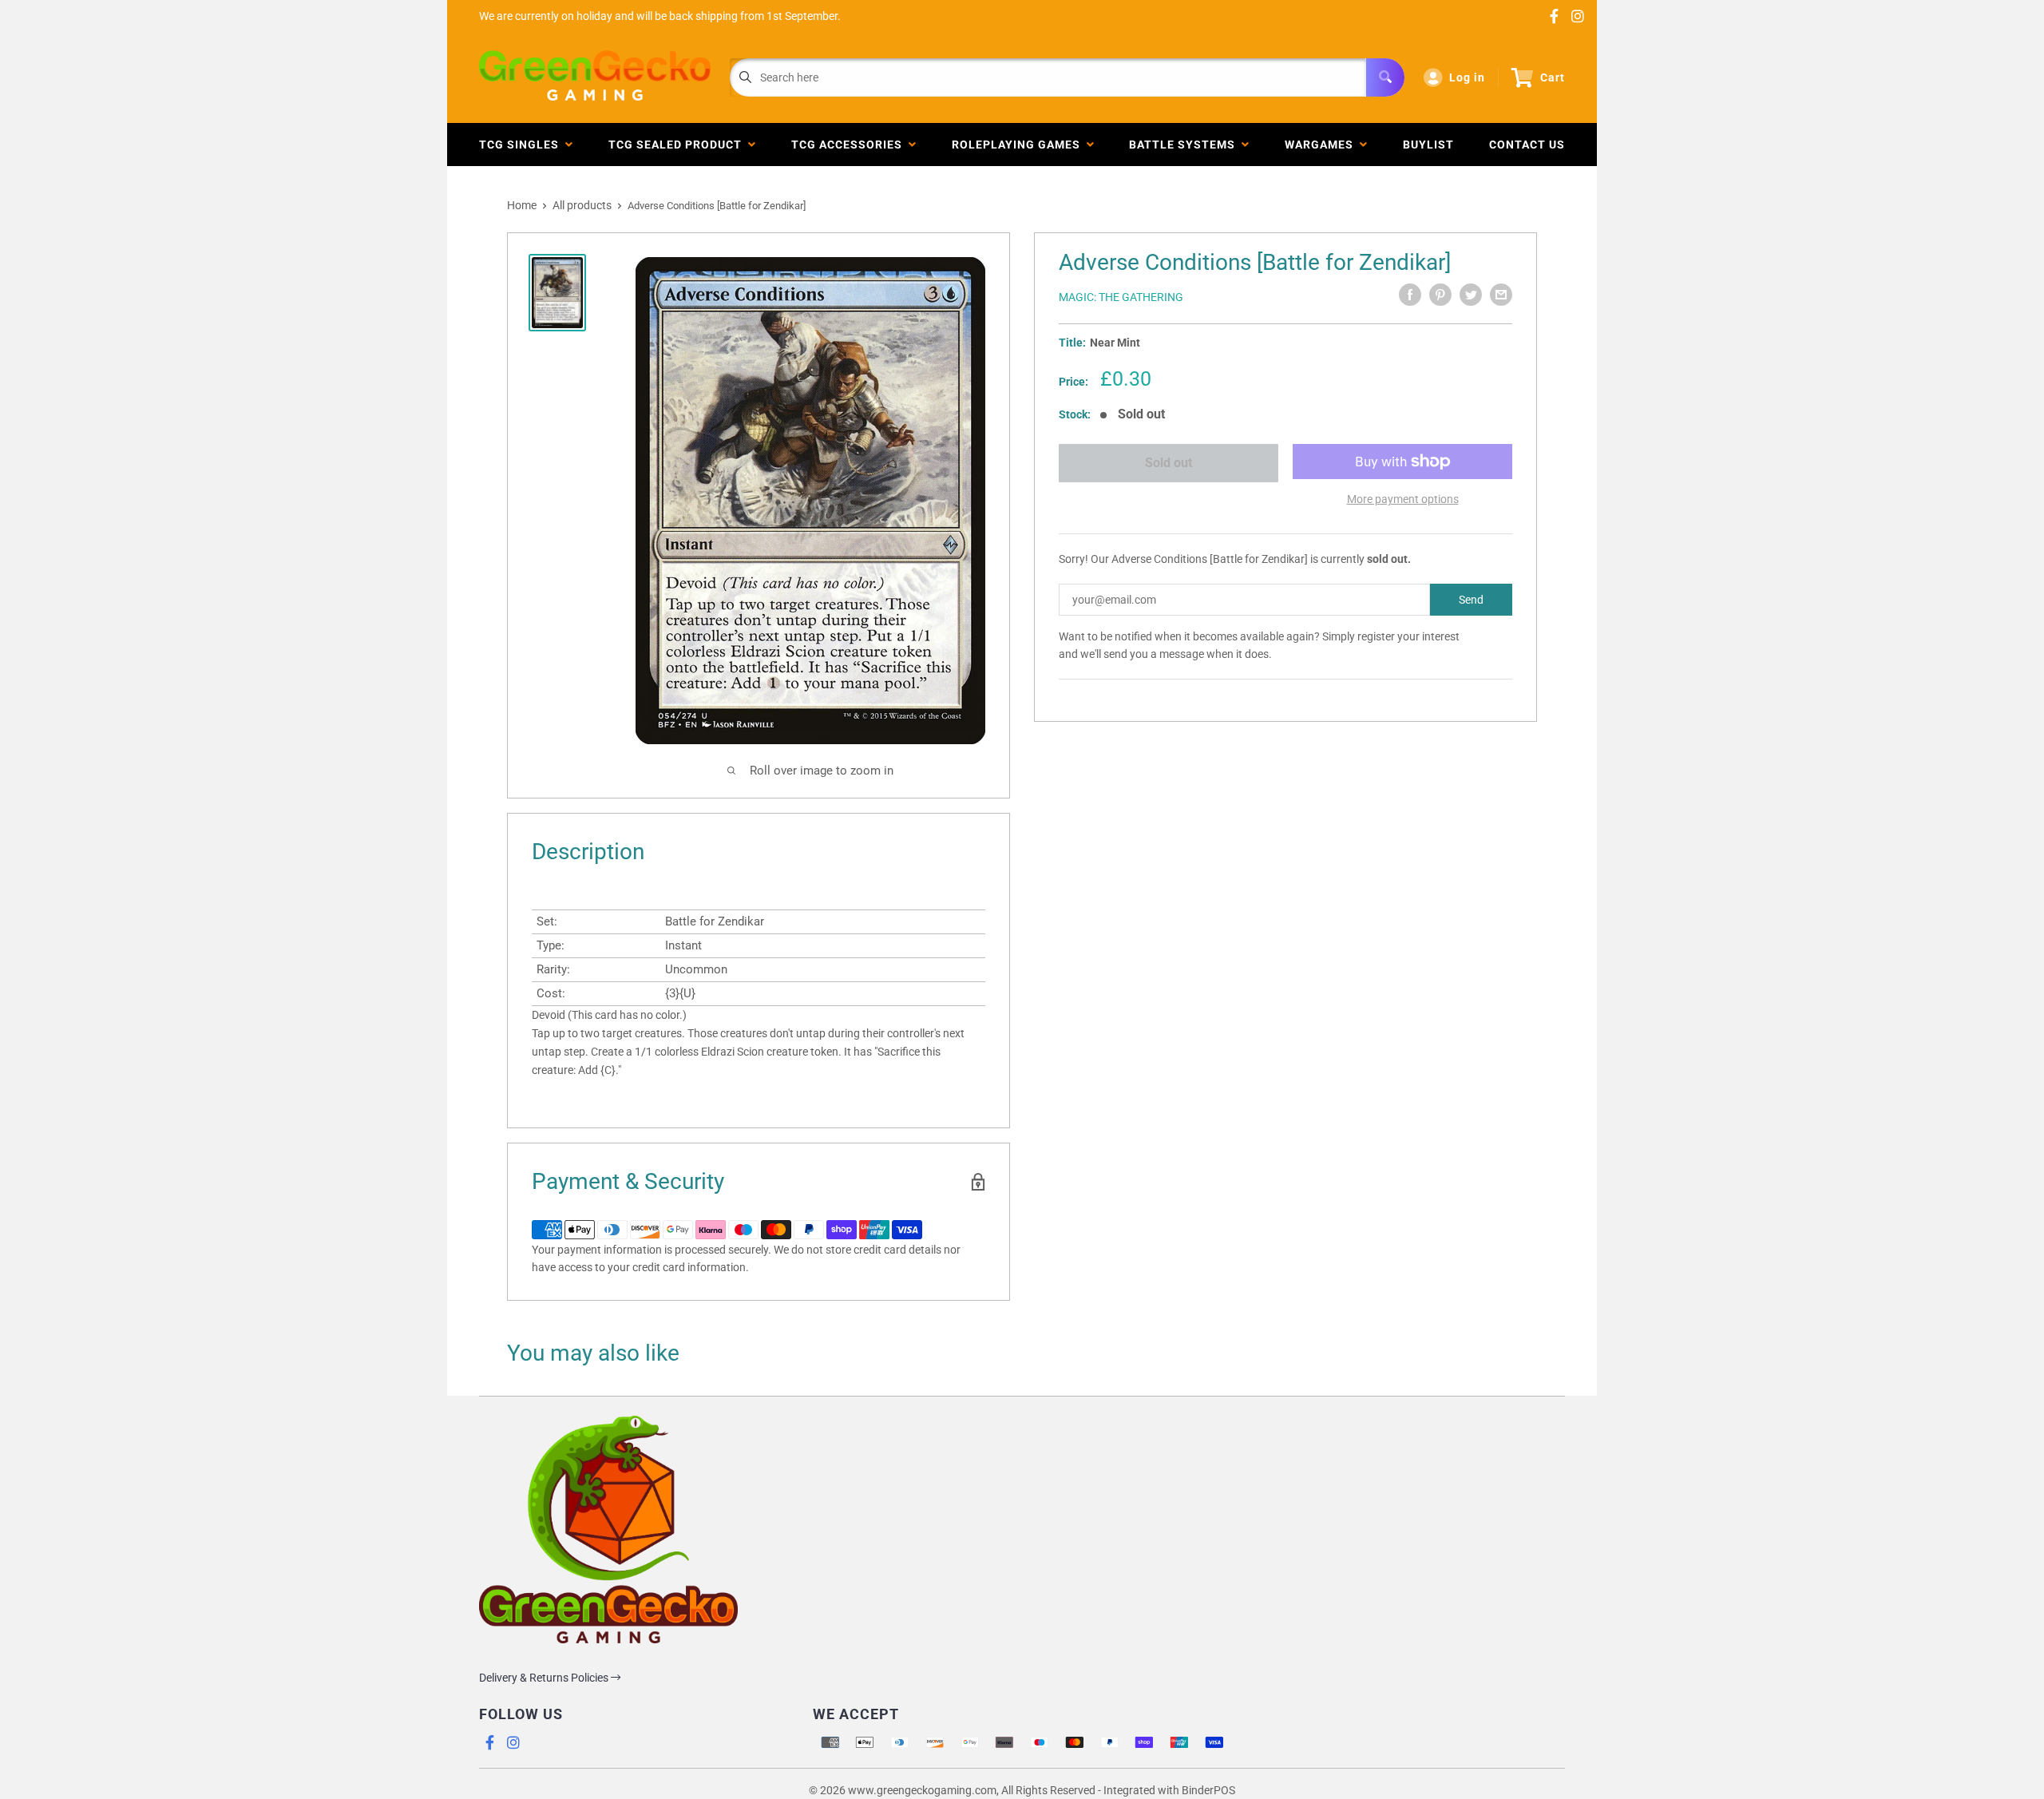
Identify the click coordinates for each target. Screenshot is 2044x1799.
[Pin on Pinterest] (1440, 295)
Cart (1553, 77)
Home (522, 205)
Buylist (1428, 145)
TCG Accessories (850, 145)
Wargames (1322, 145)
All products (582, 205)
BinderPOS (1208, 1790)
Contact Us (1527, 145)
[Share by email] (1501, 295)
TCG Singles (522, 145)
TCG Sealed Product (678, 145)
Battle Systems (1185, 145)
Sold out (1169, 463)
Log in (1467, 77)
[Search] (1385, 77)
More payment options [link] (1403, 499)
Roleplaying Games (1019, 145)
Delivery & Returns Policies (545, 1678)
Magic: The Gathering (1121, 297)
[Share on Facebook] (1410, 295)
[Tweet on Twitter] (1471, 295)
